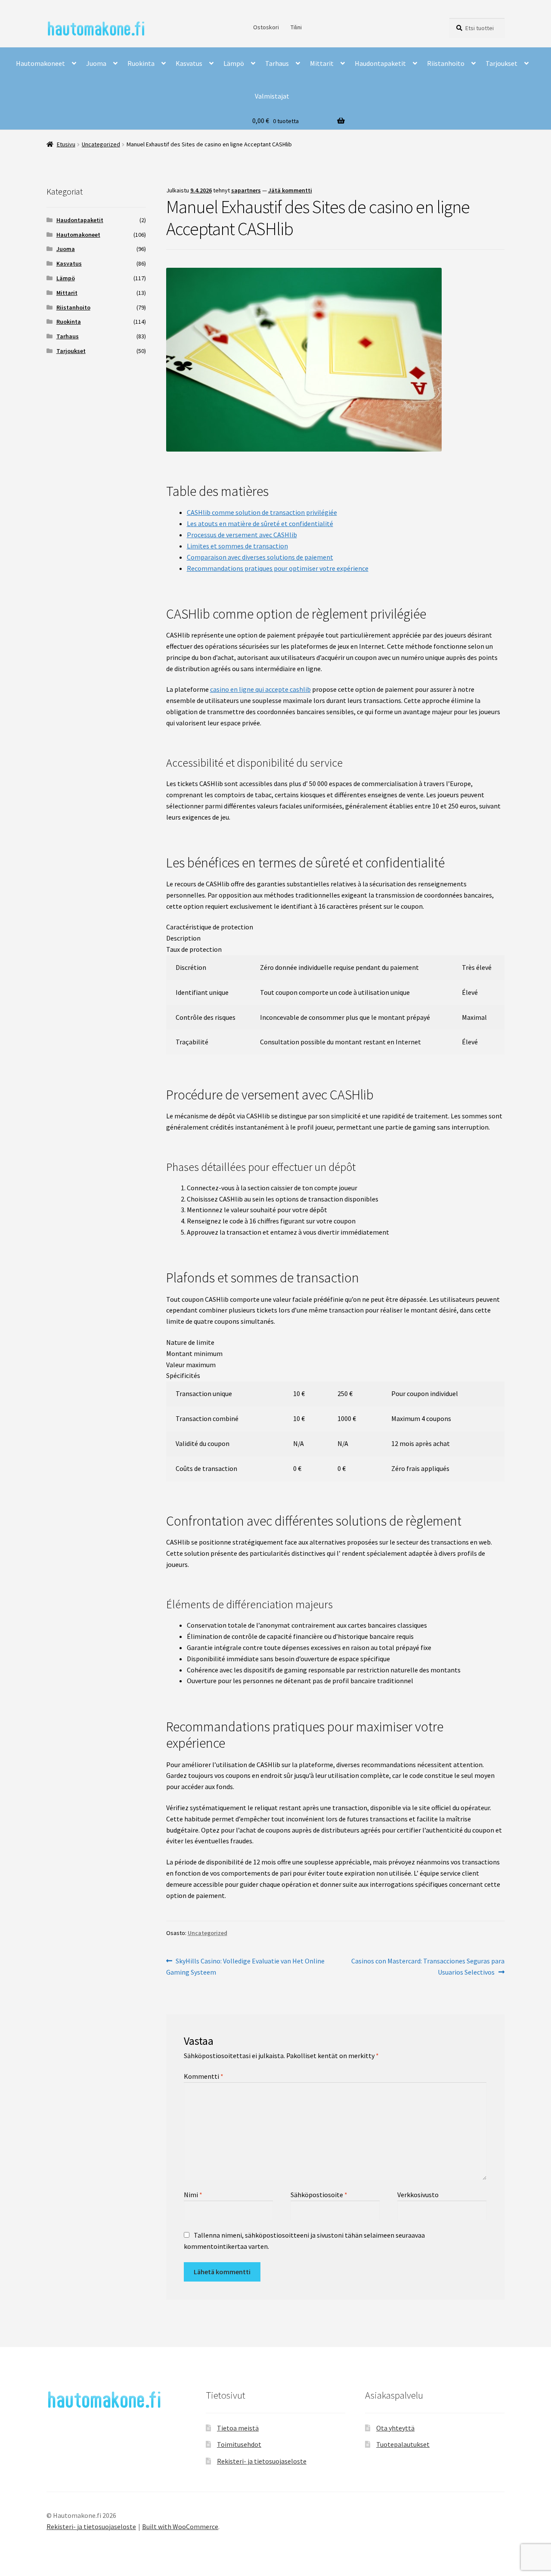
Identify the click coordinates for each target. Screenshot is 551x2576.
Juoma (96, 63)
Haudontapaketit (380, 63)
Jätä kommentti (290, 190)
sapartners (246, 190)
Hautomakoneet (40, 63)
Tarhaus (277, 63)
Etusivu (66, 144)
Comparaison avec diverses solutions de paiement (260, 557)
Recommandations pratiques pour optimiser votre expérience (278, 568)
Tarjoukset (501, 63)
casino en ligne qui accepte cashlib (260, 689)
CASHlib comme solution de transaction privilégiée (262, 512)
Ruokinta (141, 63)
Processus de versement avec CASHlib (242, 535)
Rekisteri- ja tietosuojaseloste (262, 2461)
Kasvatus (189, 63)
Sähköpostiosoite (319, 2195)
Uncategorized (101, 144)
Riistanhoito (446, 63)
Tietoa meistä (238, 2428)
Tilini (296, 27)
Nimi (193, 2195)
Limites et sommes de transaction (237, 546)
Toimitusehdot (239, 2444)
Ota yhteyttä (395, 2428)
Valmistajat (272, 96)
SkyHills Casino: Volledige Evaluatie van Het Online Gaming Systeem (246, 1966)
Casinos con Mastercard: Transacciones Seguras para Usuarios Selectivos (428, 1966)
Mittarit (322, 63)
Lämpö (234, 63)
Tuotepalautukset (403, 2444)
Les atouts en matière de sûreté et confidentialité (260, 523)
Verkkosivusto (418, 2195)
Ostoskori (266, 27)
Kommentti (204, 2076)
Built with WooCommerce (180, 2526)
